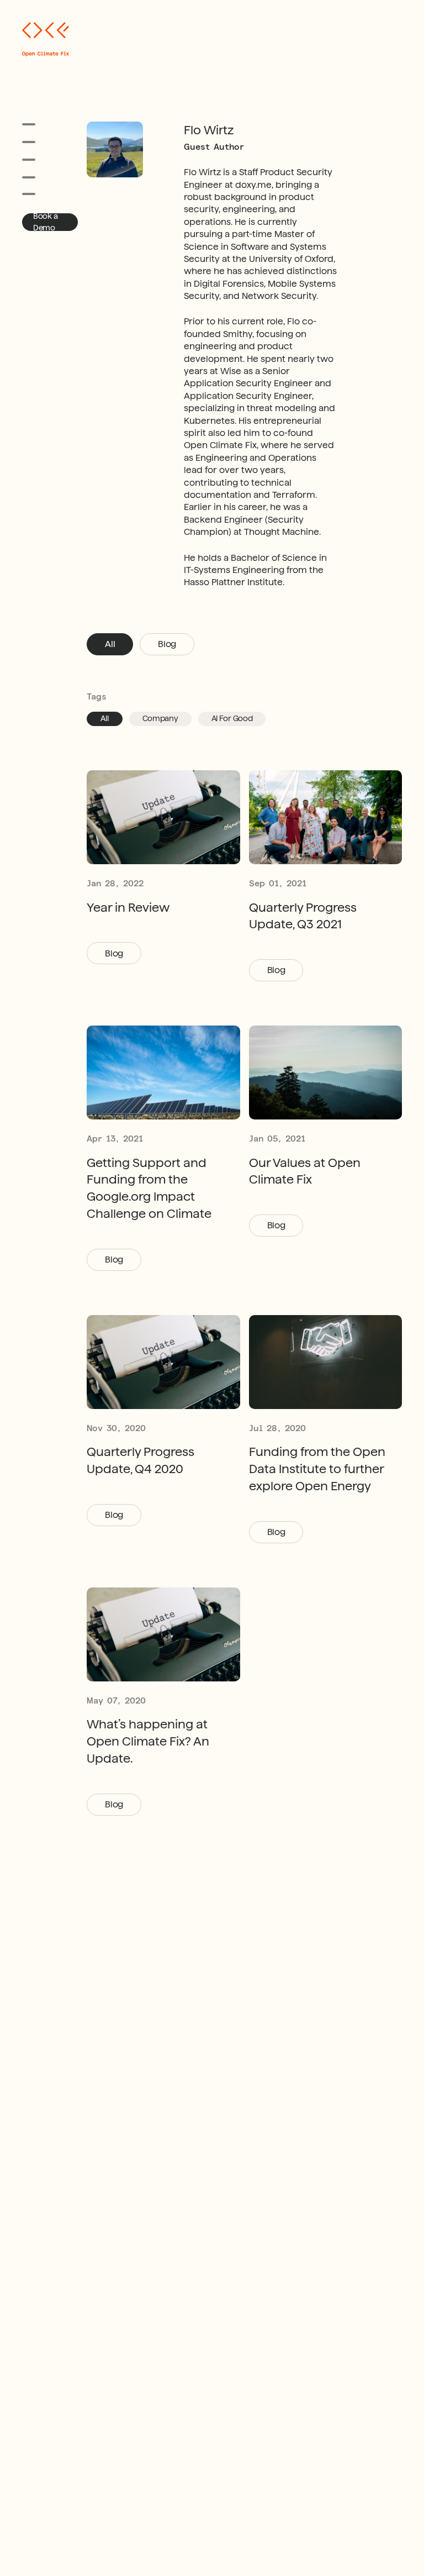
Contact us (41, 194)
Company (160, 718)
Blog (167, 644)
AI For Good (232, 718)
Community (41, 177)
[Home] (46, 40)
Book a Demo (45, 222)
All (110, 644)
